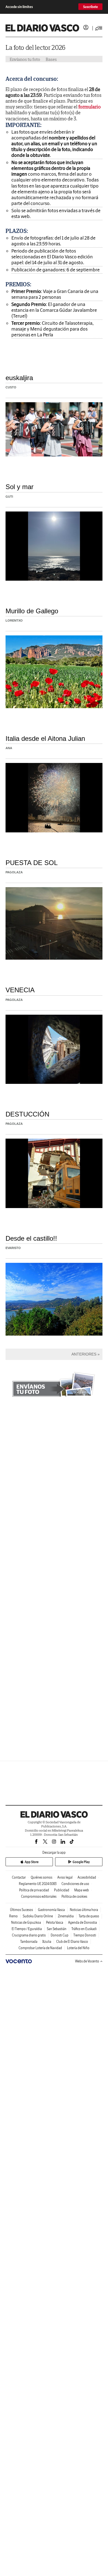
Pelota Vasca (55, 1922)
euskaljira (19, 378)
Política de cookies (74, 1896)
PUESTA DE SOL (32, 863)
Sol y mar (20, 487)
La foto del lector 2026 (35, 47)
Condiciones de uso (75, 1884)
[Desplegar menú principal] (99, 28)
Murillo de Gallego (32, 611)
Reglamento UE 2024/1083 (38, 1884)
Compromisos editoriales (39, 1896)
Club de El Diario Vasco (72, 1942)
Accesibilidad (87, 1877)
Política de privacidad (34, 1890)
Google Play (81, 1862)
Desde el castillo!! (31, 1238)
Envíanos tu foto (25, 59)
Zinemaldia (66, 1916)
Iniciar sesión (86, 27)
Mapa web (82, 1890)
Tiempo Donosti (85, 1935)
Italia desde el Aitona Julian (45, 738)
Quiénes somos (42, 1877)
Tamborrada (29, 1942)
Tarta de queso (89, 1916)
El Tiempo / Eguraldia (27, 1929)
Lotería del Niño (78, 1948)
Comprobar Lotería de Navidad (40, 1948)
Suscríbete (90, 7)
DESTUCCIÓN (27, 1114)
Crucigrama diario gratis (29, 1935)
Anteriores (84, 1354)
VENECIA (20, 990)
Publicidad (62, 1890)
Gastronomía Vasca (51, 1910)
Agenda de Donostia (83, 1922)
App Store (32, 1862)
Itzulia (47, 1942)
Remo (13, 1916)
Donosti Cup (60, 1935)
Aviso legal (65, 1877)
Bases (51, 59)
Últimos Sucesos (21, 1910)
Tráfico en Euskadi (84, 1929)
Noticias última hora (84, 1910)
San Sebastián (57, 1929)
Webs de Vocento (87, 1961)
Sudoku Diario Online (38, 1916)
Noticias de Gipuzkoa (26, 1922)
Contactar (19, 1877)
